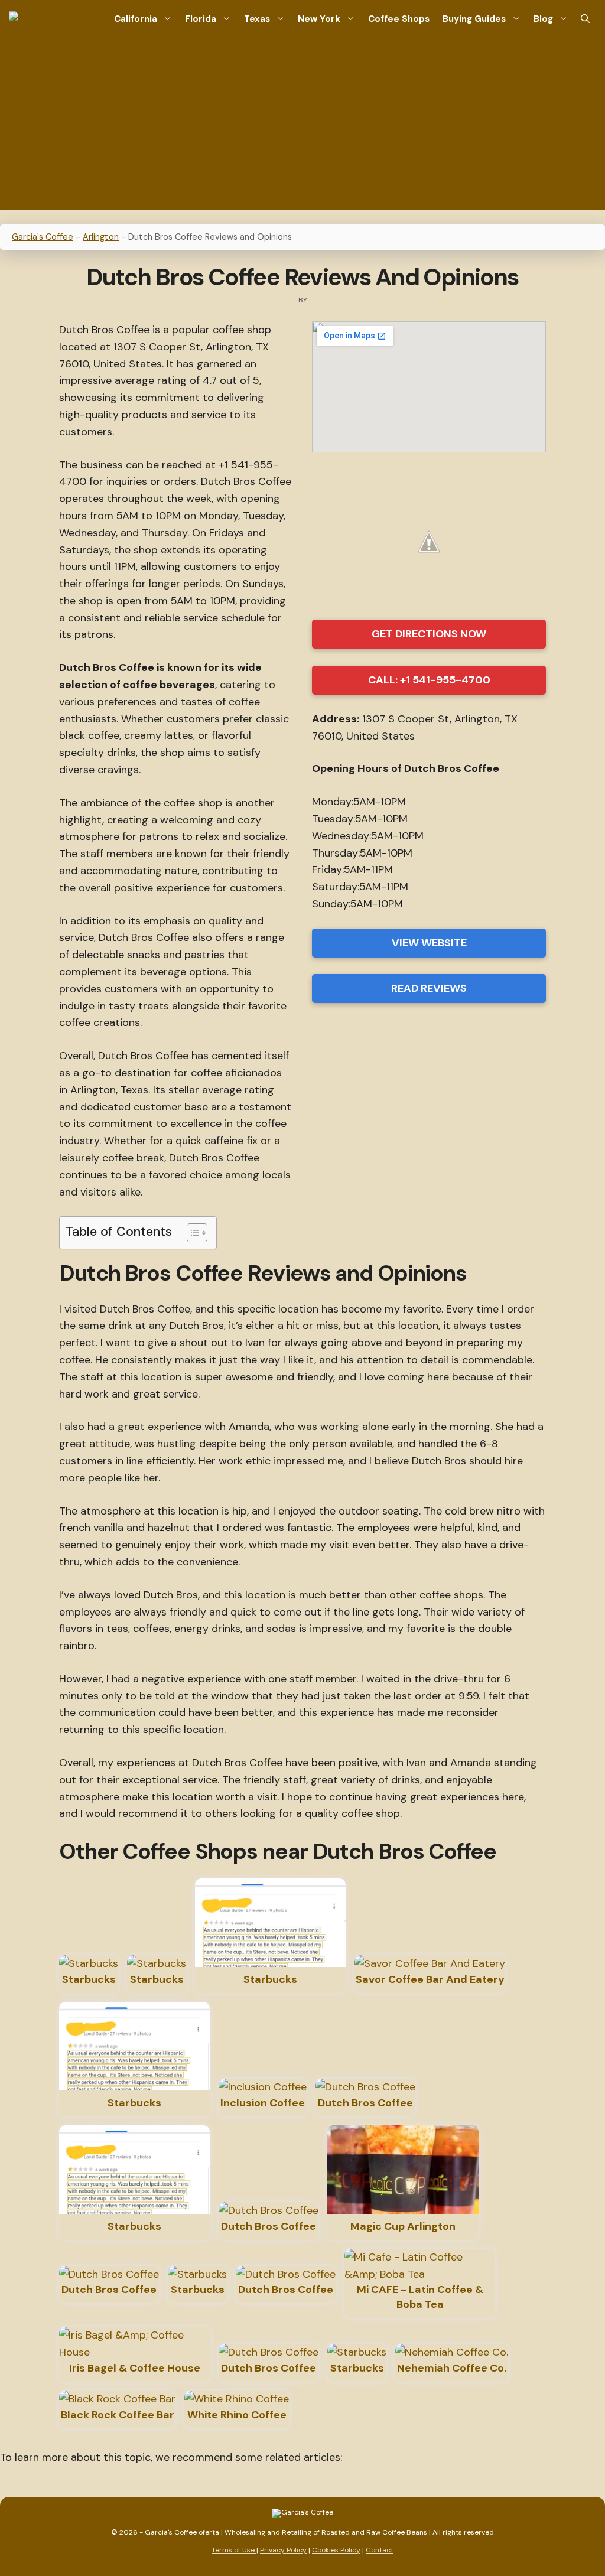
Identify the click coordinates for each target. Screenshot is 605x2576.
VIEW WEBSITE (429, 943)
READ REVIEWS (429, 988)
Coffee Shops (399, 19)
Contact (380, 2550)
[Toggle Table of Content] (191, 1233)
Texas (257, 19)
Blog (543, 19)
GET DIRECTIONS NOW (429, 634)
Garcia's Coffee (43, 237)
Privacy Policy (283, 2550)
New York (319, 19)
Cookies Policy (336, 2550)
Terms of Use (234, 2550)
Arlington (101, 237)
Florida (201, 19)
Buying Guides (474, 19)
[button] (585, 19)
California (136, 19)
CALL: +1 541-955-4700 (429, 680)
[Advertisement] (302, 127)
